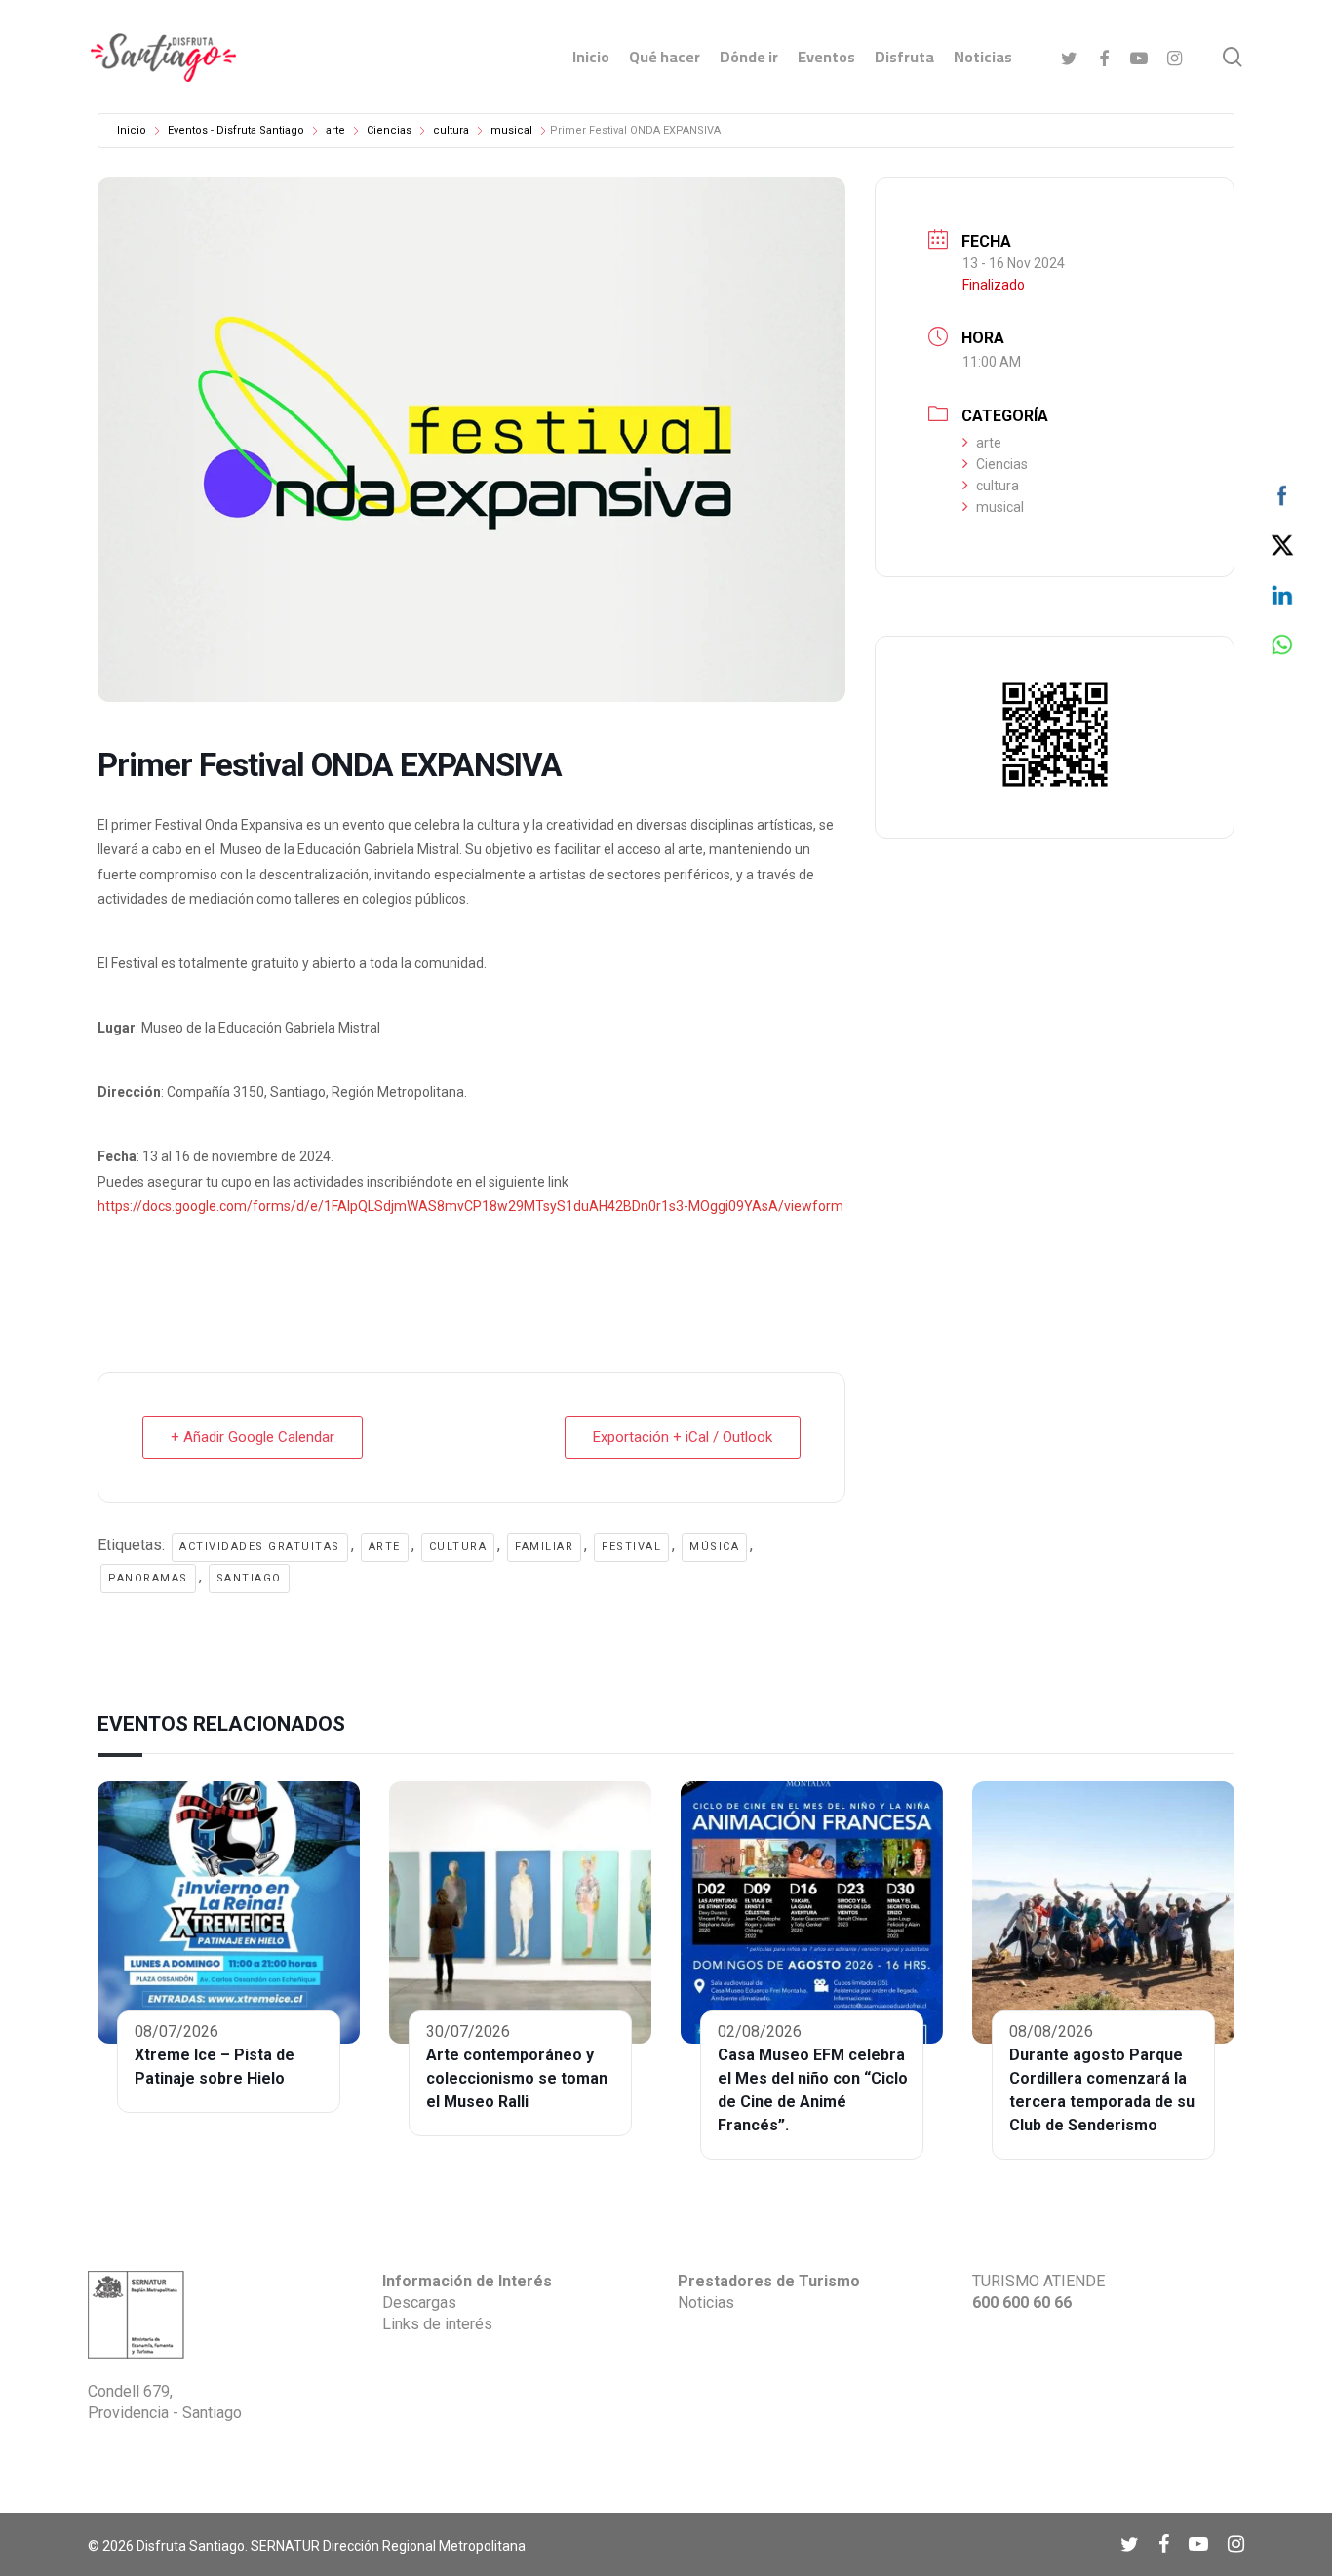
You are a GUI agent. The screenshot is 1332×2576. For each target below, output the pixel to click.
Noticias (706, 2303)
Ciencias (389, 130)
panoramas (148, 1578)
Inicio (132, 130)
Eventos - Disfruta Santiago (236, 130)
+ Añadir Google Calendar (253, 1437)
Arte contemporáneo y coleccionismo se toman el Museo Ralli (517, 2078)
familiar (544, 1547)
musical (511, 130)
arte (335, 130)
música (714, 1547)
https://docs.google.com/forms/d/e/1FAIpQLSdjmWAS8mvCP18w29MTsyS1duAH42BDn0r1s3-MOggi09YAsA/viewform (470, 1206)
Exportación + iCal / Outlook (683, 1437)
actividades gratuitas (260, 1547)
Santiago (249, 1578)
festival (631, 1547)
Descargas (419, 2303)
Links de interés (437, 2324)
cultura (451, 130)
